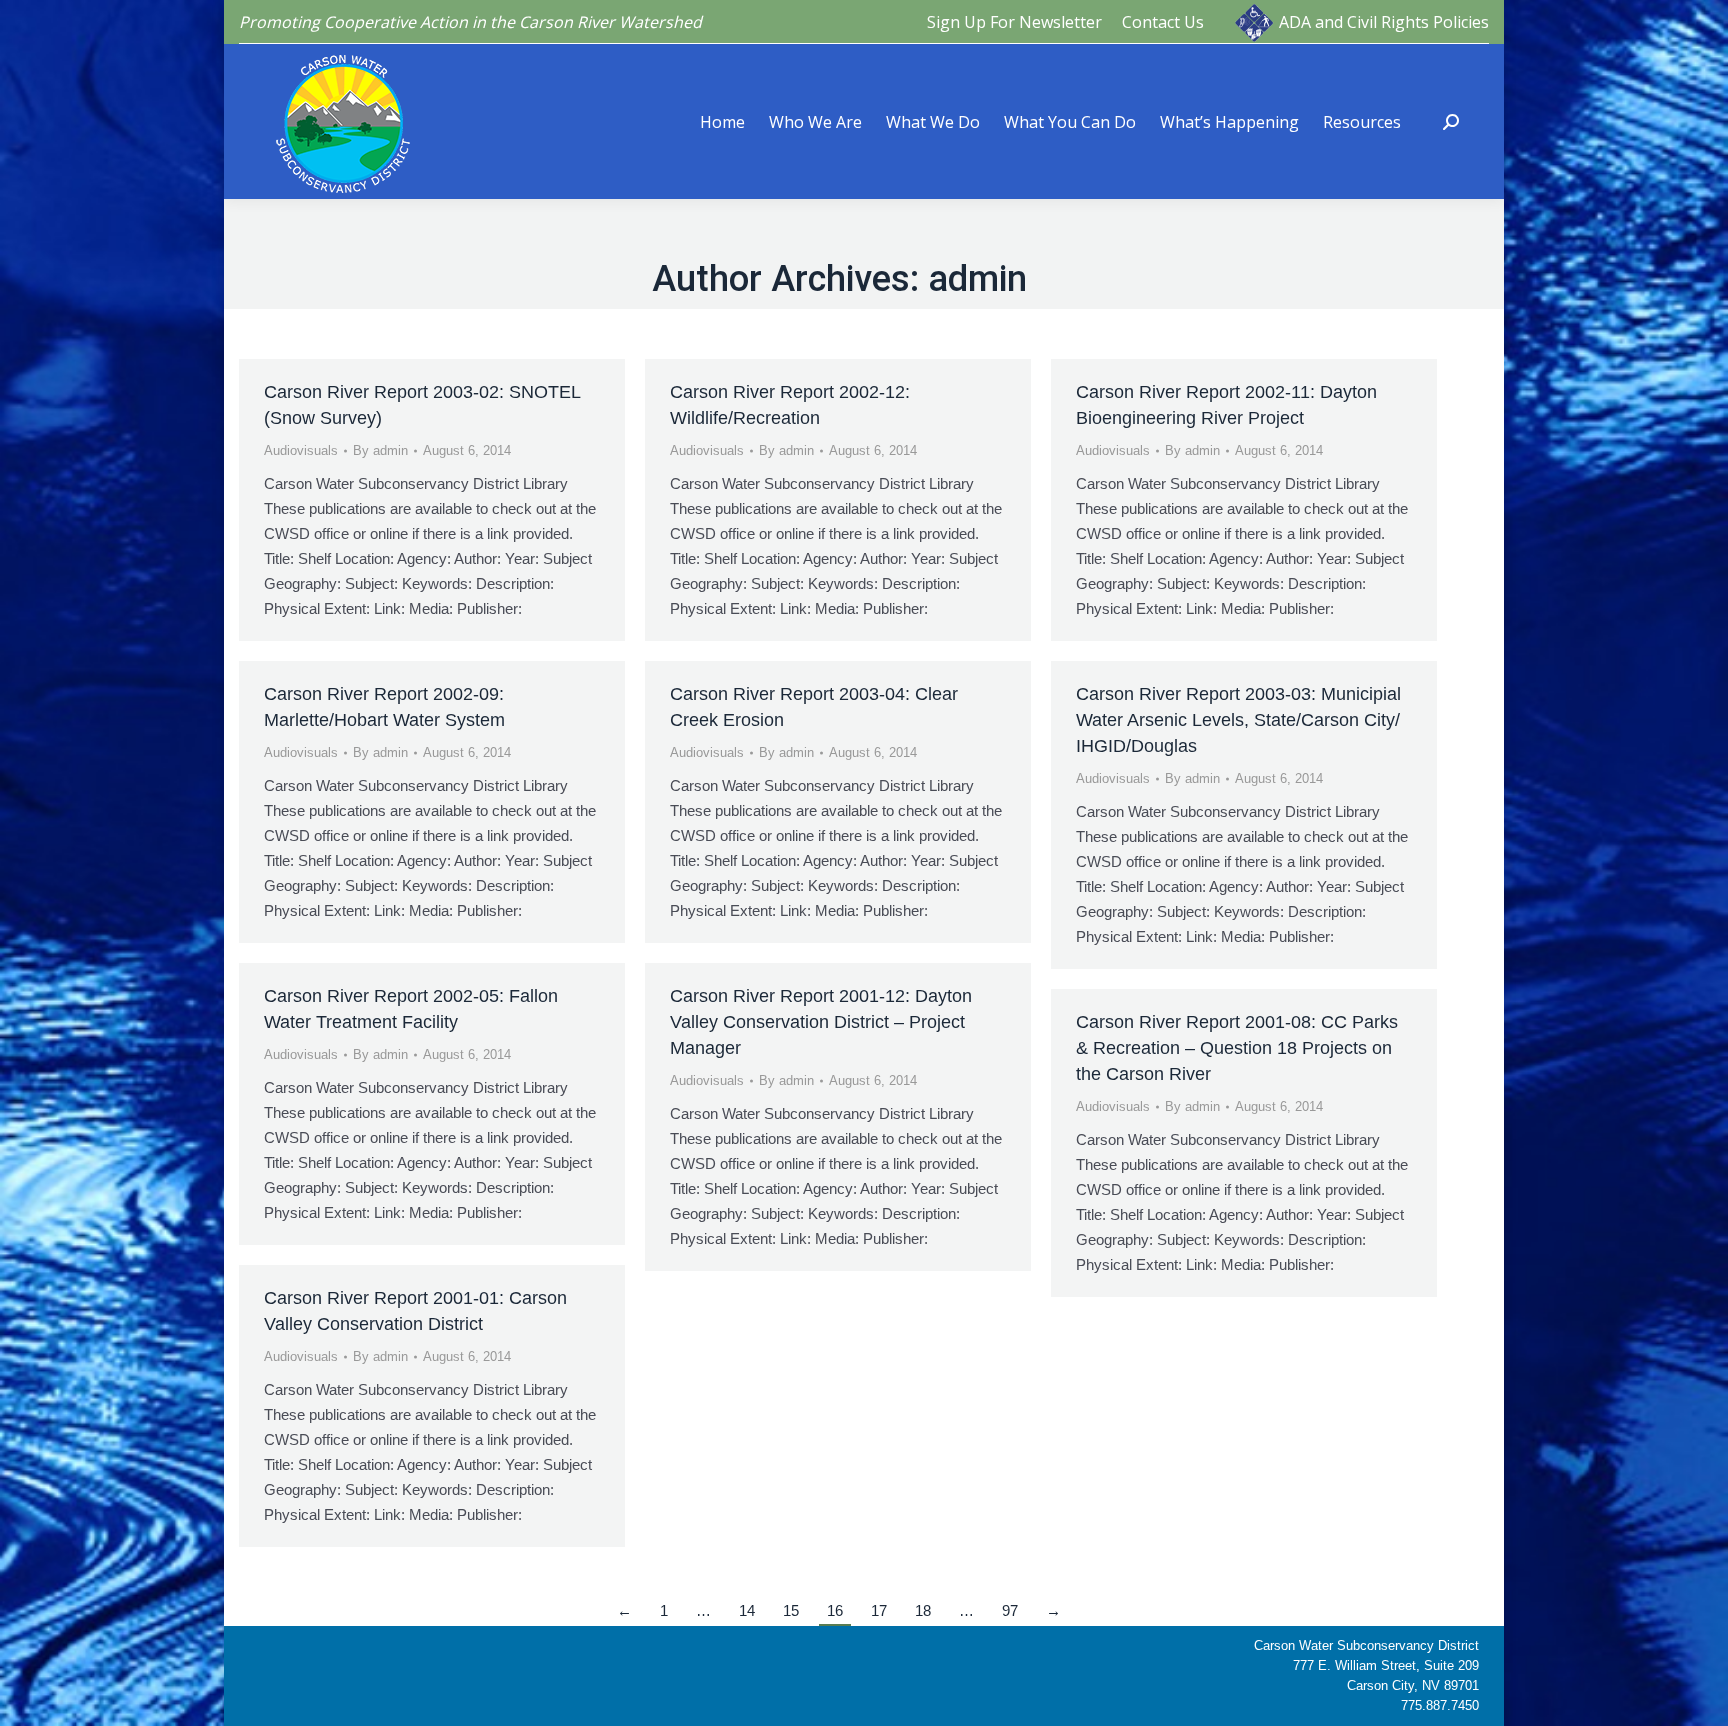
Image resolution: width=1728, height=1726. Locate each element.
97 (1010, 1610)
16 (835, 1610)
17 (879, 1610)
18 (923, 1610)
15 (791, 1610)
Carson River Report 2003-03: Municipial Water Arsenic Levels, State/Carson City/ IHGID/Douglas (1238, 720)
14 (747, 1610)
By (380, 450)
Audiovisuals (301, 450)
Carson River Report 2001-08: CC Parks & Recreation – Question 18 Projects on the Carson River (1237, 1048)
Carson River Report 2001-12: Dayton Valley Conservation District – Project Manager (821, 1022)
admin (977, 279)
